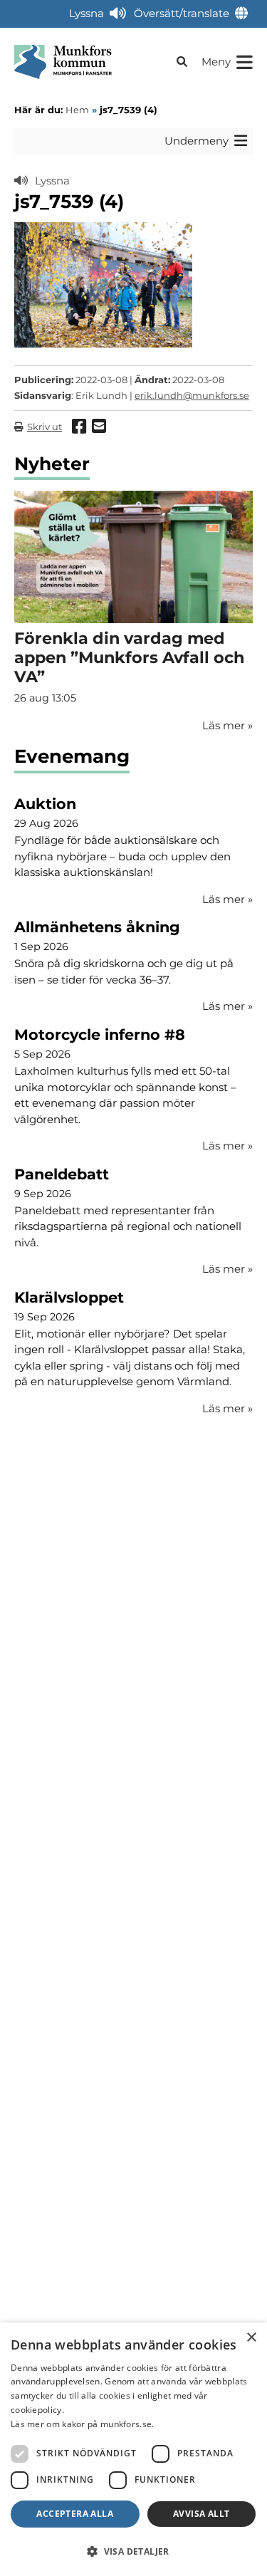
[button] (133, 2551)
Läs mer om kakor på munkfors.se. (83, 2424)
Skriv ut (44, 427)
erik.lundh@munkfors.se (192, 395)
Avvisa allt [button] (201, 2514)
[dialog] (133, 2449)
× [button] (251, 2338)
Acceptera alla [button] (75, 2514)
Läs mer (227, 899)
